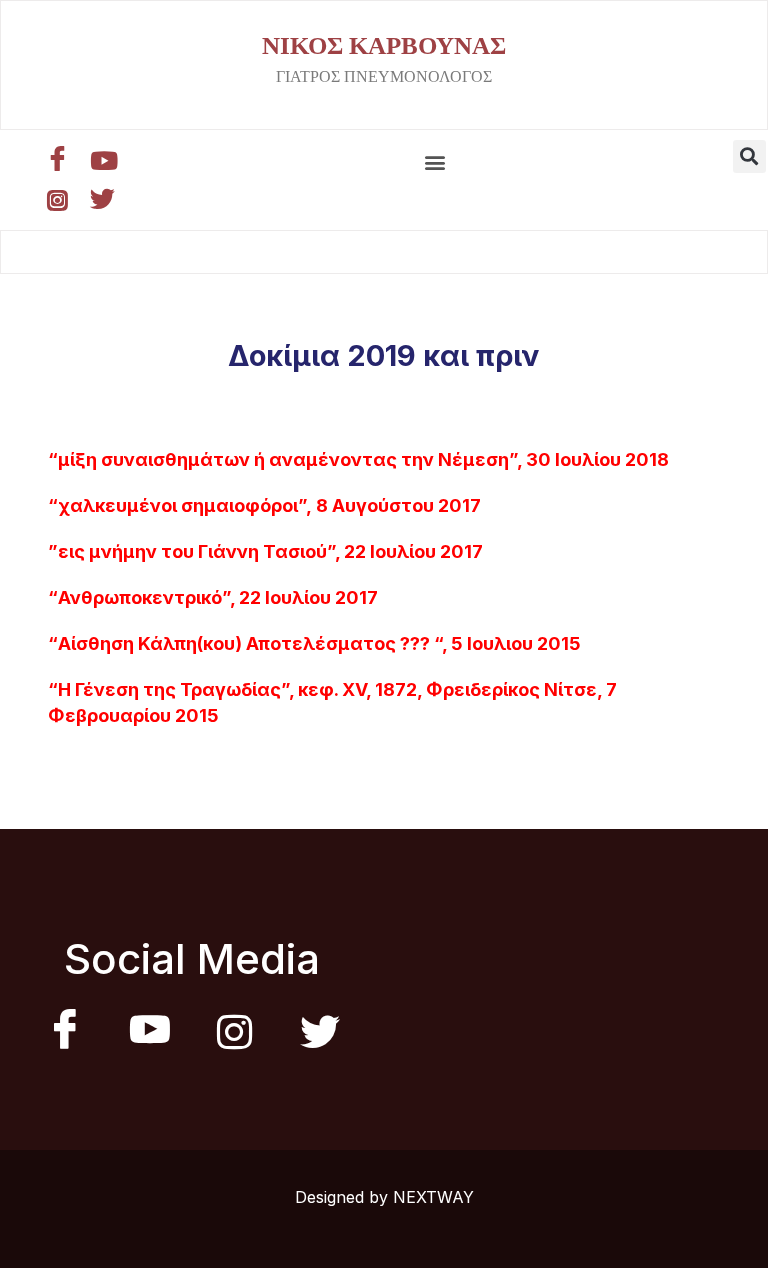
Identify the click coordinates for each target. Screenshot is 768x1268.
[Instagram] (60, 200)
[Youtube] (105, 160)
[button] (434, 162)
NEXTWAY (433, 1197)
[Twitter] (105, 200)
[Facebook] (60, 160)
